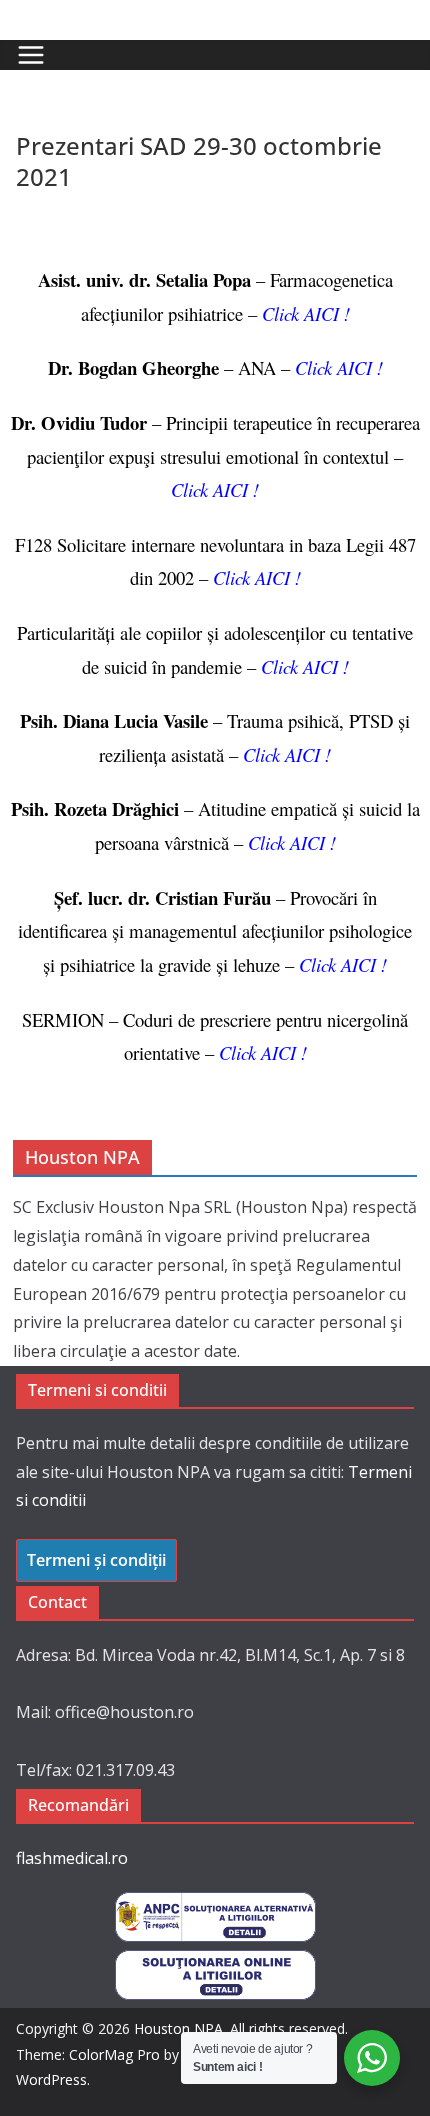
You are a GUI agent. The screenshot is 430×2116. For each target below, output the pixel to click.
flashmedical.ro (72, 1858)
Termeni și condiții (96, 1560)
